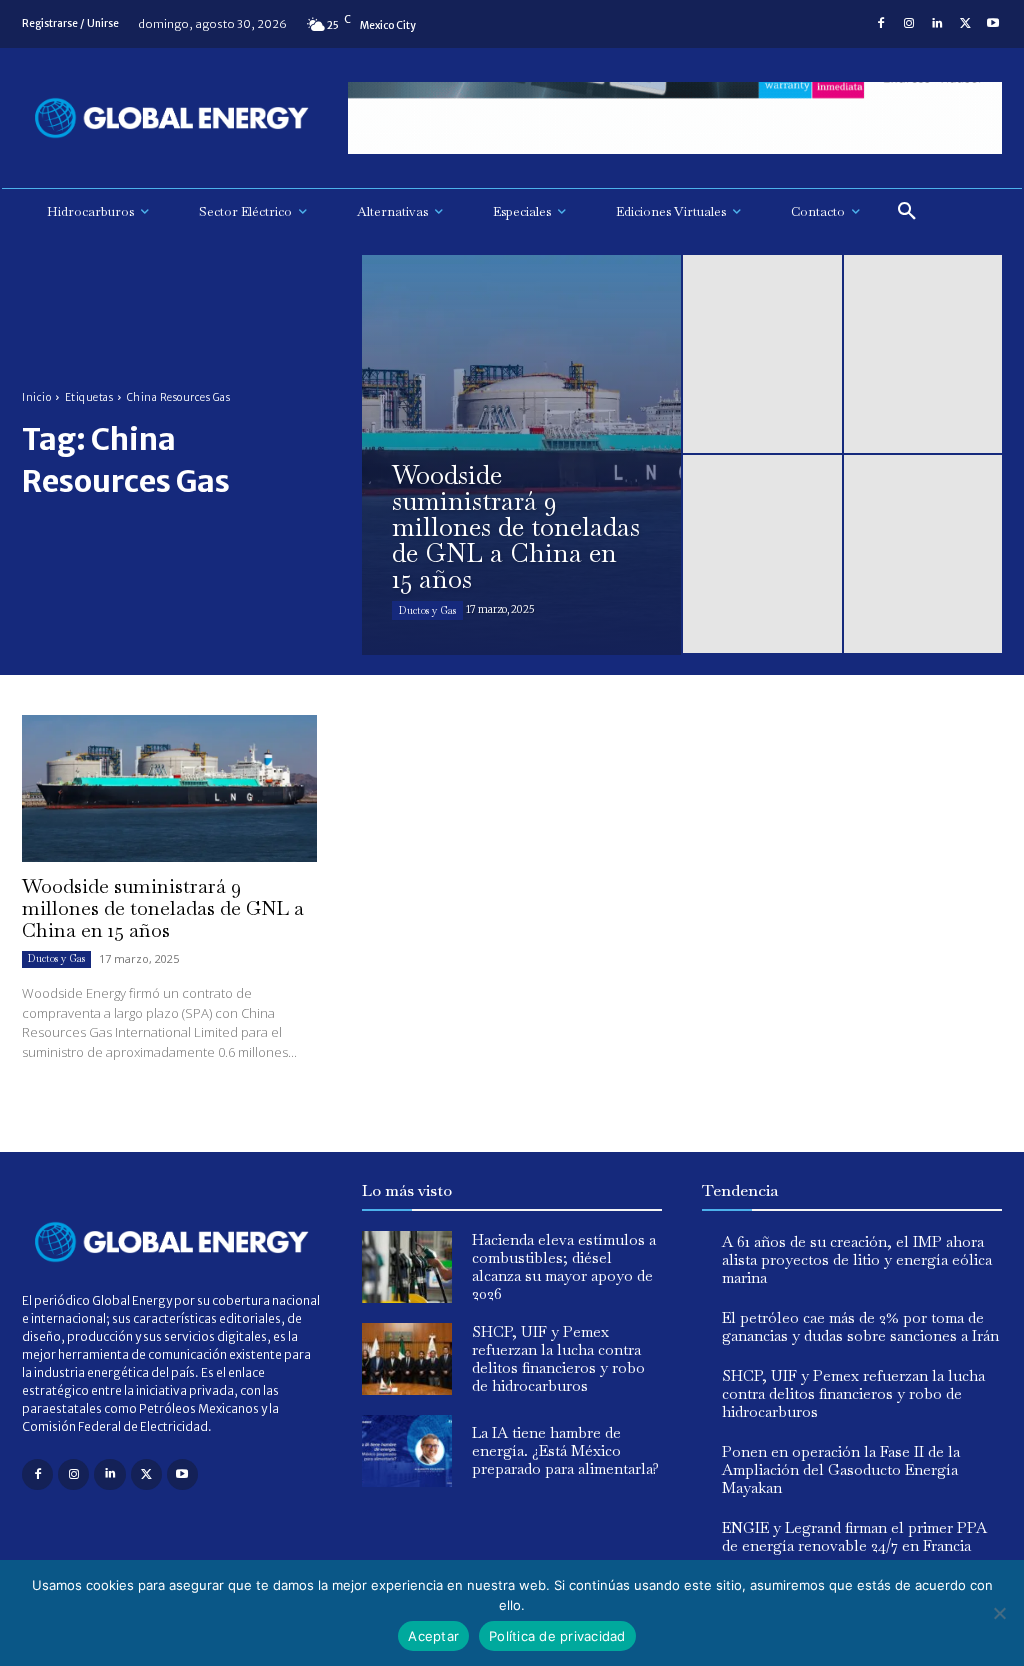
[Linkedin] (937, 24)
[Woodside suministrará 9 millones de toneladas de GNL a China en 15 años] (521, 455)
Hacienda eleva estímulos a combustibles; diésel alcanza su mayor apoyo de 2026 (564, 1266)
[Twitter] (965, 24)
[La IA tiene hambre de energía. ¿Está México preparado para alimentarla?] (407, 1451)
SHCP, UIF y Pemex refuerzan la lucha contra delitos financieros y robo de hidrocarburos (558, 1358)
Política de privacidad (557, 1636)
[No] (999, 1613)
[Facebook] (881, 24)
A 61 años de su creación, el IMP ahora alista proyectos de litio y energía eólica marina (857, 1259)
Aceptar (433, 1636)
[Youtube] (993, 24)
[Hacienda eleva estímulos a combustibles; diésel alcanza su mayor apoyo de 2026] (407, 1267)
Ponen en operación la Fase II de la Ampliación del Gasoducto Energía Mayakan (841, 1469)
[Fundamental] (675, 118)
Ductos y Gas (427, 610)
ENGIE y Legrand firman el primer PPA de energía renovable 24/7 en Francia (854, 1536)
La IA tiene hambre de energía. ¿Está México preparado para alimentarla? (565, 1450)
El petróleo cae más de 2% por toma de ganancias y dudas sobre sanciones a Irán (860, 1326)
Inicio (36, 397)
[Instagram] (909, 24)
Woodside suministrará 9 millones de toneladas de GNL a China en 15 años (163, 908)
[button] (907, 212)
